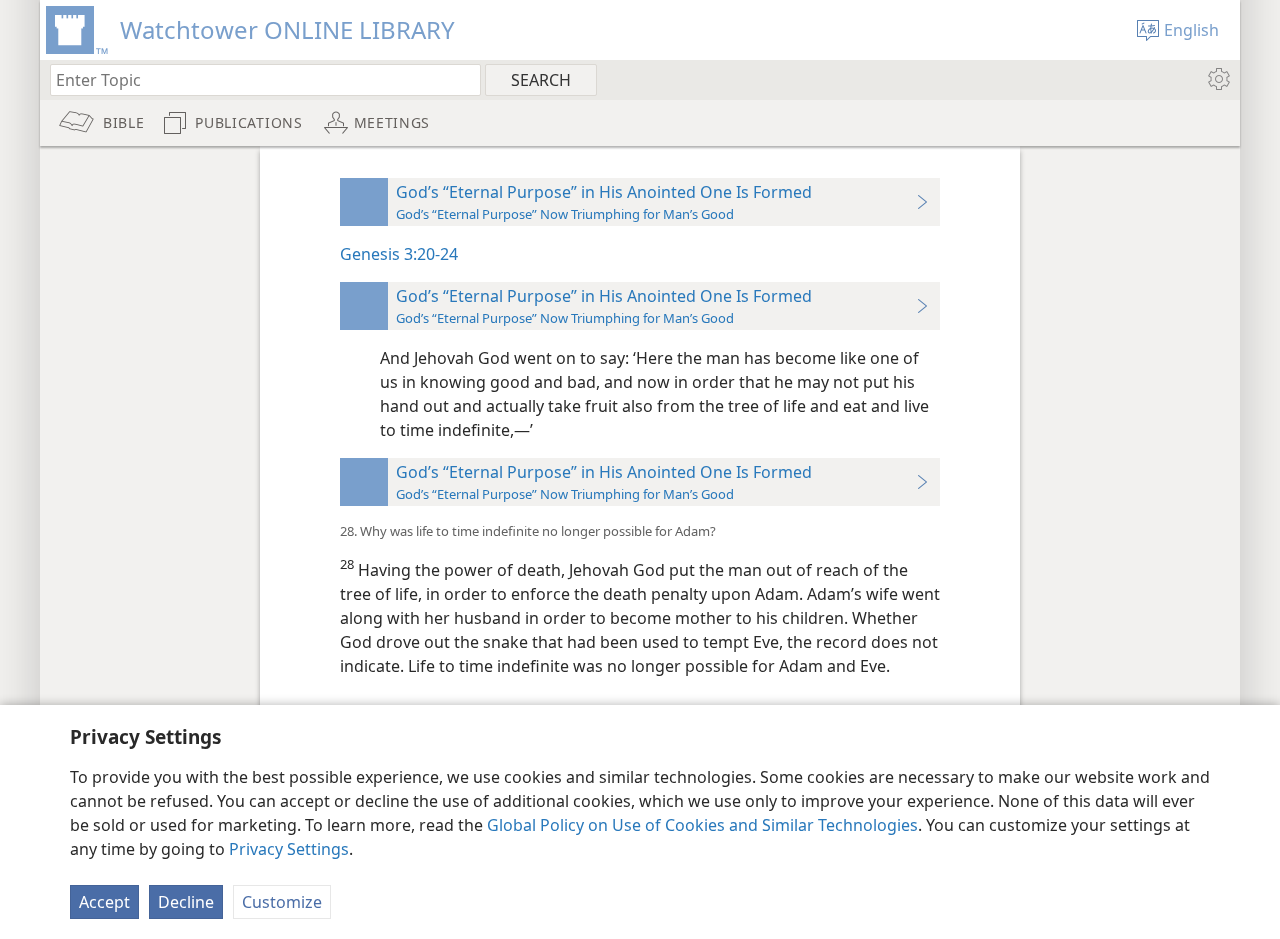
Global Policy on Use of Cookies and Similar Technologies (702, 825)
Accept (104, 902)
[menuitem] (1217, 79)
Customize (282, 902)
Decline (186, 902)
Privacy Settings (289, 849)
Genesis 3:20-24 (399, 254)
